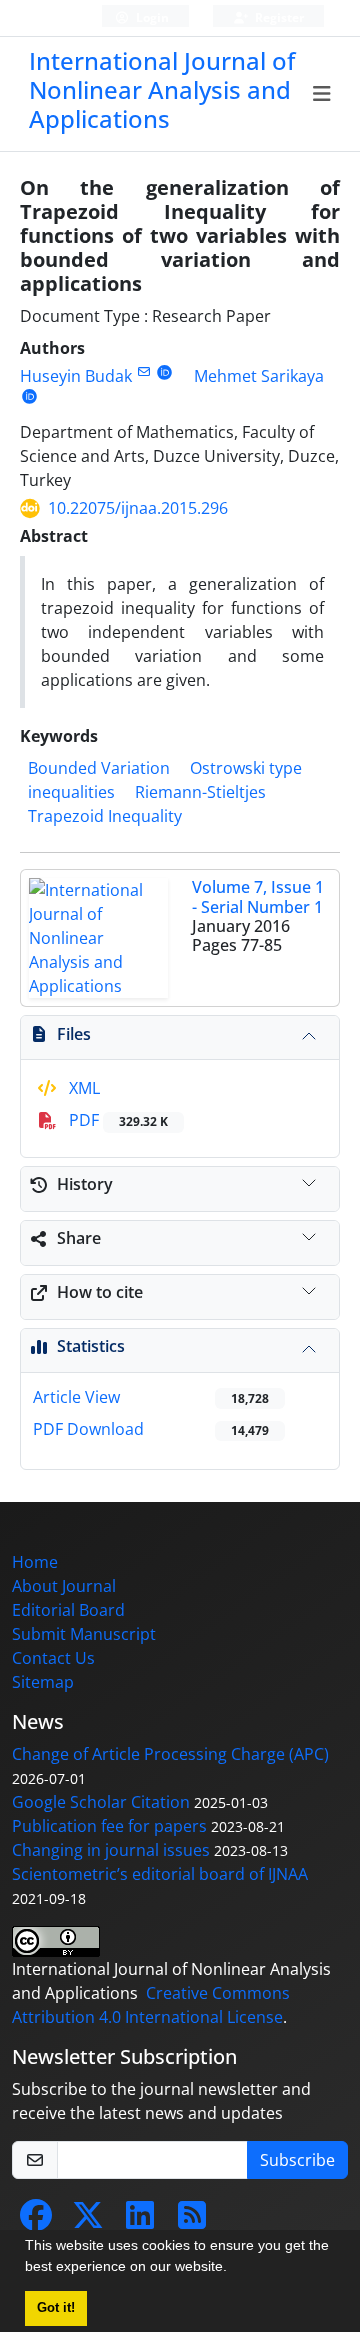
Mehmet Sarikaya (259, 376)
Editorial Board (68, 1610)
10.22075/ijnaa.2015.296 (138, 508)
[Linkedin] (140, 2221)
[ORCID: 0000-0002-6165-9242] (29, 395)
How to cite (100, 1292)
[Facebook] (36, 2221)
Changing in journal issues (111, 1850)
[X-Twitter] (88, 2221)
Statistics (91, 1346)
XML (82, 1088)
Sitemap (43, 1682)
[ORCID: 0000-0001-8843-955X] (164, 371)
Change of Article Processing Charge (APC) (170, 1754)
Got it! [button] (56, 2308)
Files (74, 1034)
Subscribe (297, 2160)
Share (79, 1238)
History (85, 1184)
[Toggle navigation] (322, 94)
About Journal (64, 1586)
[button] (234, 2269)
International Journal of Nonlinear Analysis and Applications (162, 89)
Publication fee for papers (109, 1826)
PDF (116, 1120)
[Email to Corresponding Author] (143, 371)
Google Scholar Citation (101, 1802)
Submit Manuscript (84, 1634)
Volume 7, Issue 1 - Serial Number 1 (258, 896)
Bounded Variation (99, 768)
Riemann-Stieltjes (200, 792)
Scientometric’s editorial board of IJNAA (160, 1874)
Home (35, 1562)
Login (151, 17)
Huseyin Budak (76, 376)
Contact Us (53, 1658)
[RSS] (192, 2221)
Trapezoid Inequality (105, 816)
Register (278, 17)
